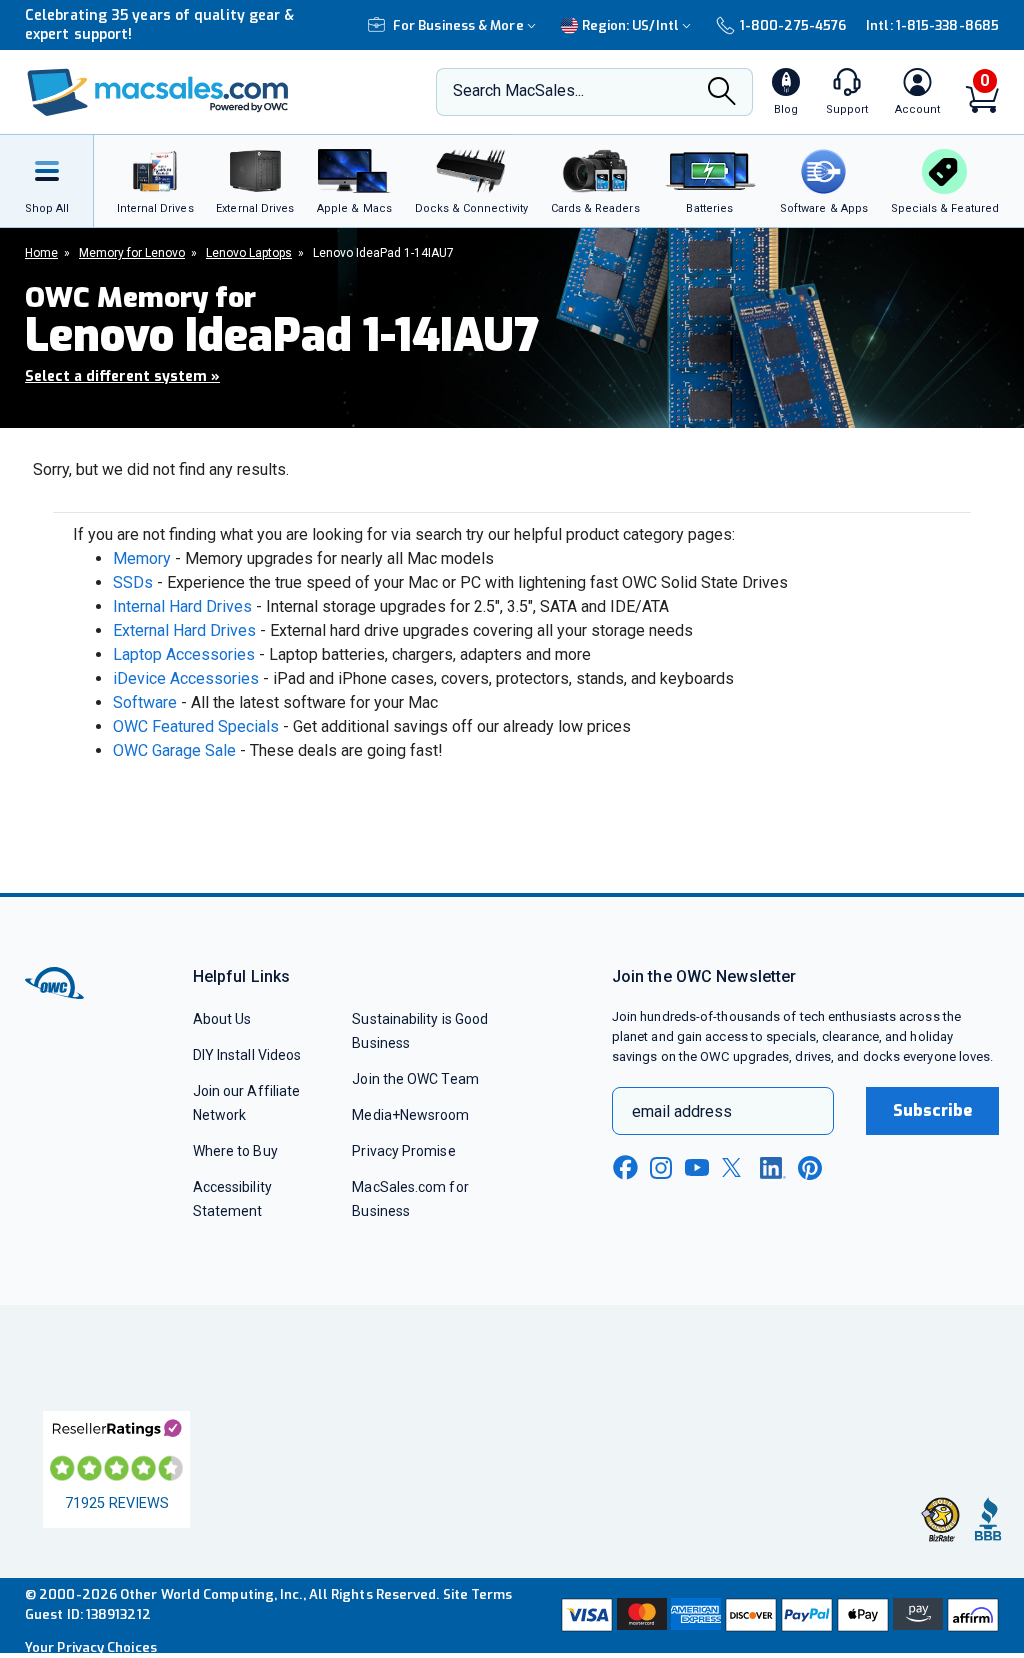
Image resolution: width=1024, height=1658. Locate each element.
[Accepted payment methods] (778, 1615)
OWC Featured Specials (196, 726)
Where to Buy (235, 1151)
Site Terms (478, 1594)
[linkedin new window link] (773, 1168)
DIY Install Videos (247, 1055)
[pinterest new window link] (810, 1168)
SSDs (133, 582)
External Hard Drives (184, 630)
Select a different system (122, 376)
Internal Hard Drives (182, 606)
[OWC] (158, 92)
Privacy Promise (403, 1151)
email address (682, 1111)
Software (145, 702)
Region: (630, 25)
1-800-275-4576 (793, 25)
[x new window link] (735, 1167)
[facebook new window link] (625, 1168)
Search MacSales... (518, 90)
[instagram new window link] (661, 1168)
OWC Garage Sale (174, 750)
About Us (222, 1019)
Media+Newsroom (410, 1115)
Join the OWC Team (415, 1079)
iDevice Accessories (186, 678)
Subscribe (933, 1110)
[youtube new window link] (697, 1167)
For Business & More (458, 25)
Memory (142, 558)
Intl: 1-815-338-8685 (932, 25)
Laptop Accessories (184, 654)
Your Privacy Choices (91, 1647)
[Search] (722, 93)
